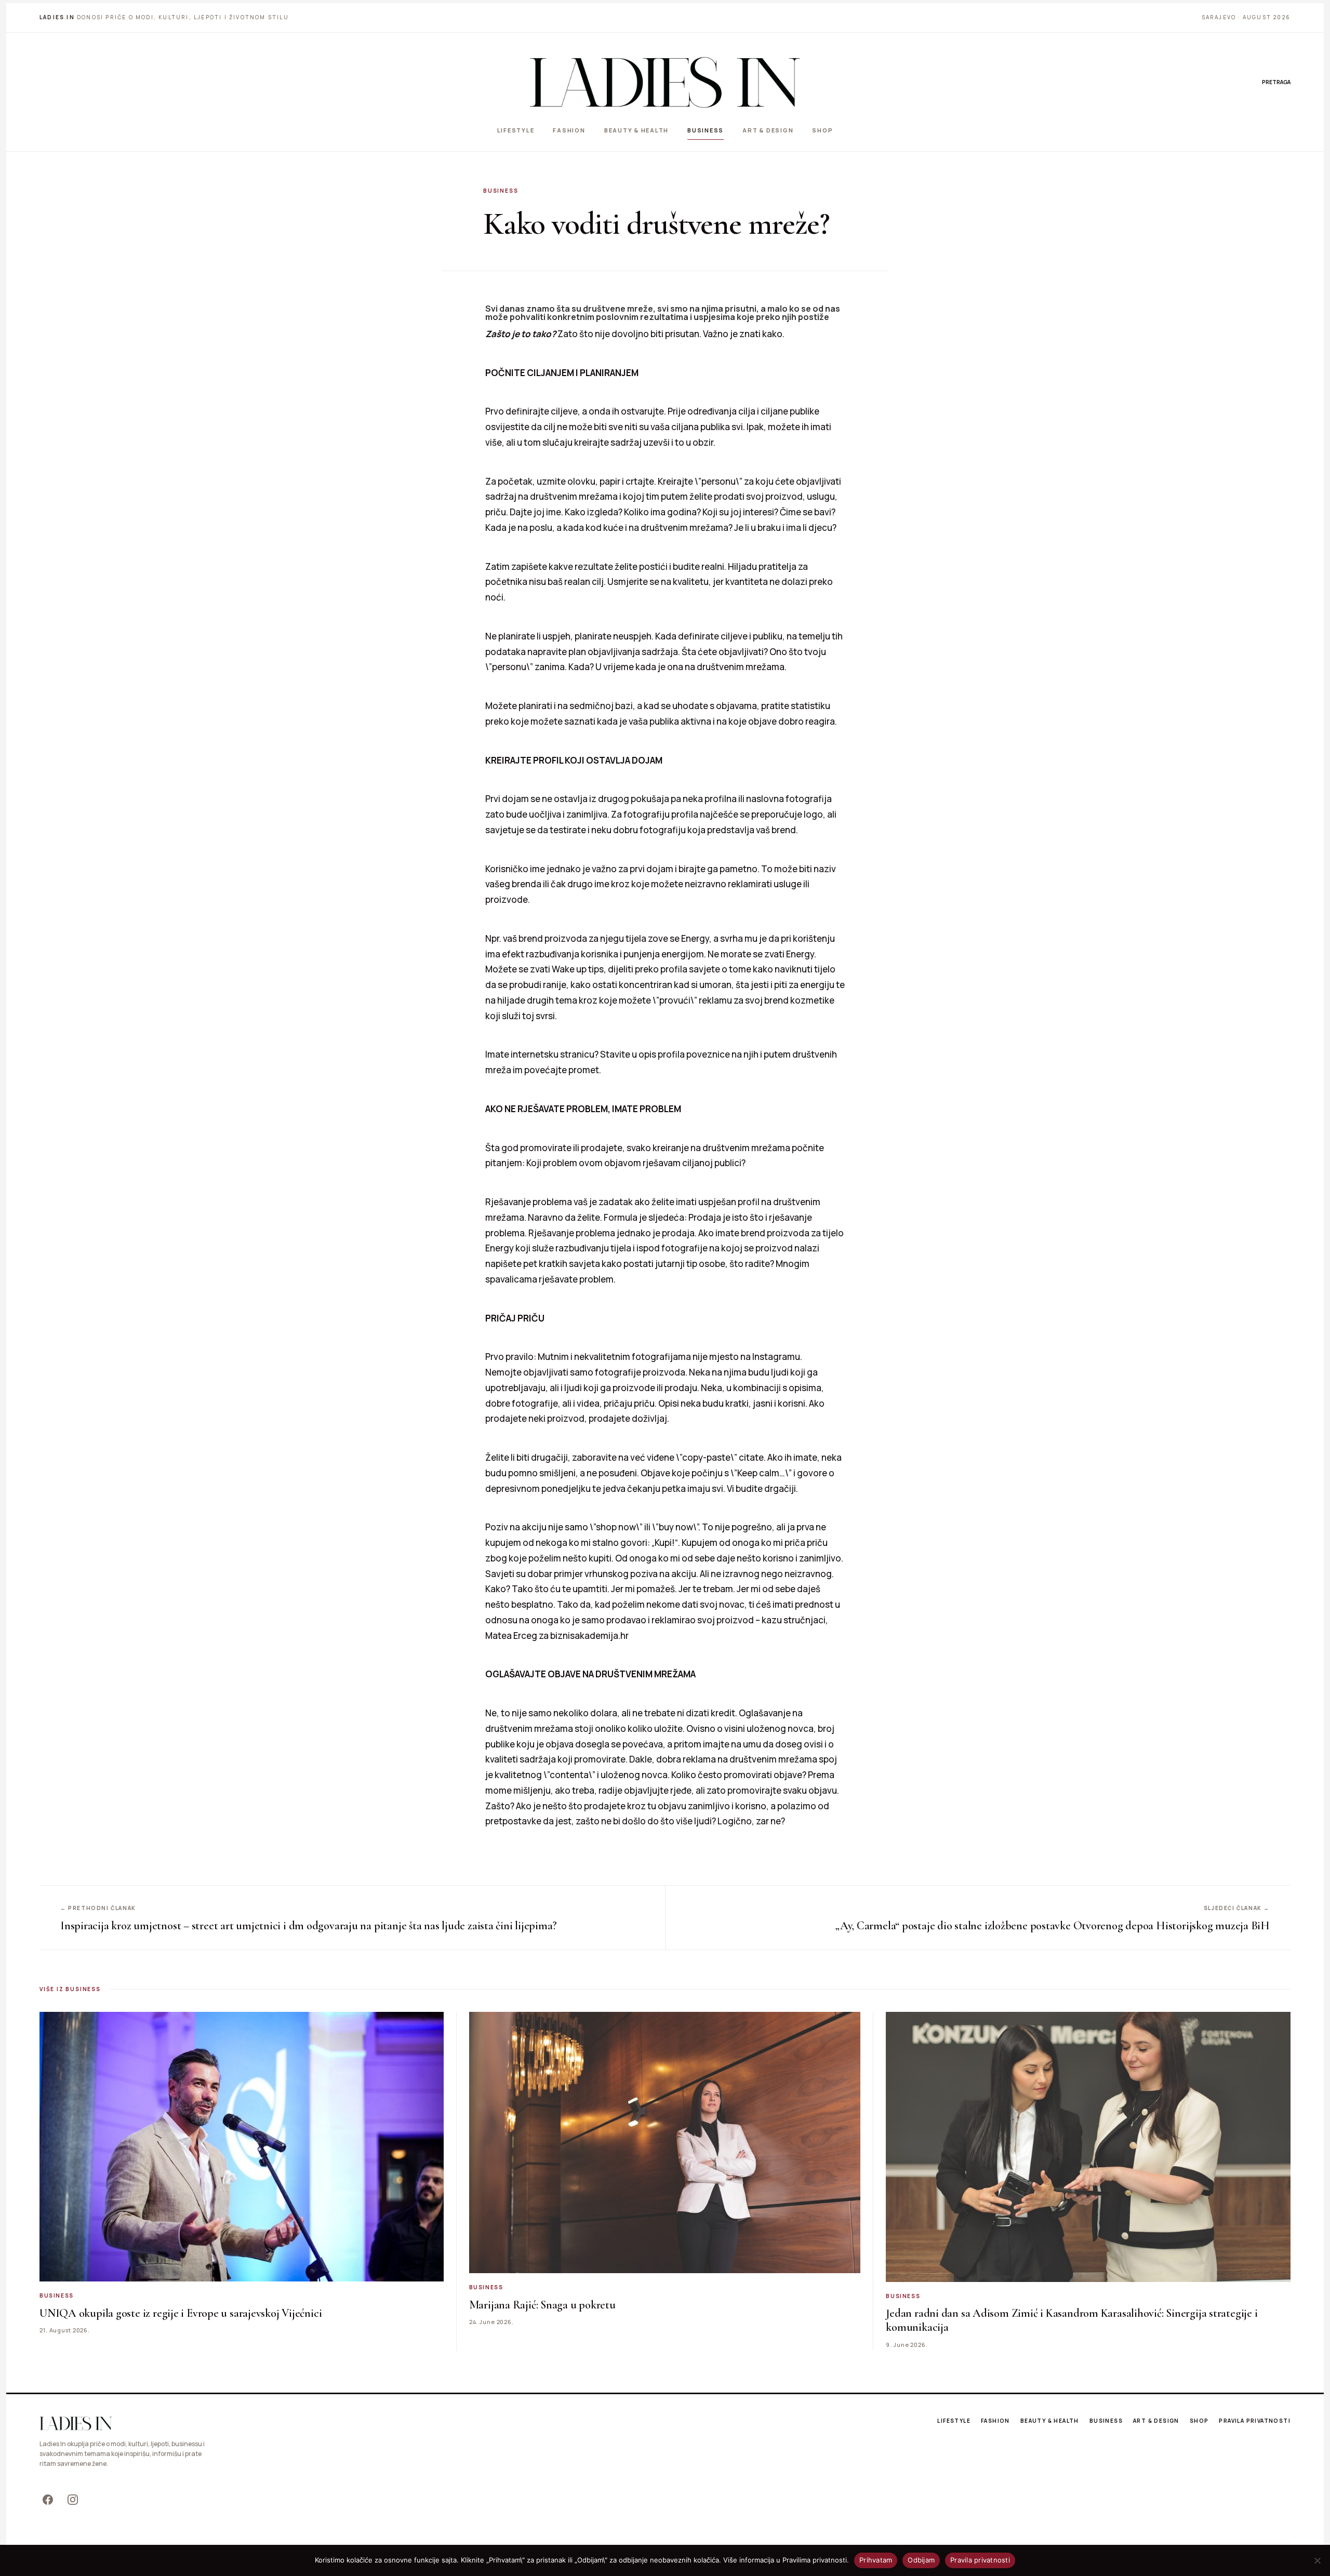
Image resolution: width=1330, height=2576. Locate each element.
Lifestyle (516, 130)
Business (706, 130)
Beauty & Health (636, 130)
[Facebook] (48, 2500)
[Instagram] (73, 2500)
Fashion (569, 130)
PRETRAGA (1276, 82)
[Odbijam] (1317, 2560)
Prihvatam (876, 2560)
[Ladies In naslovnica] (665, 82)
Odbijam (921, 2560)
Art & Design (768, 130)
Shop (822, 130)
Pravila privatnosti (1255, 2421)
